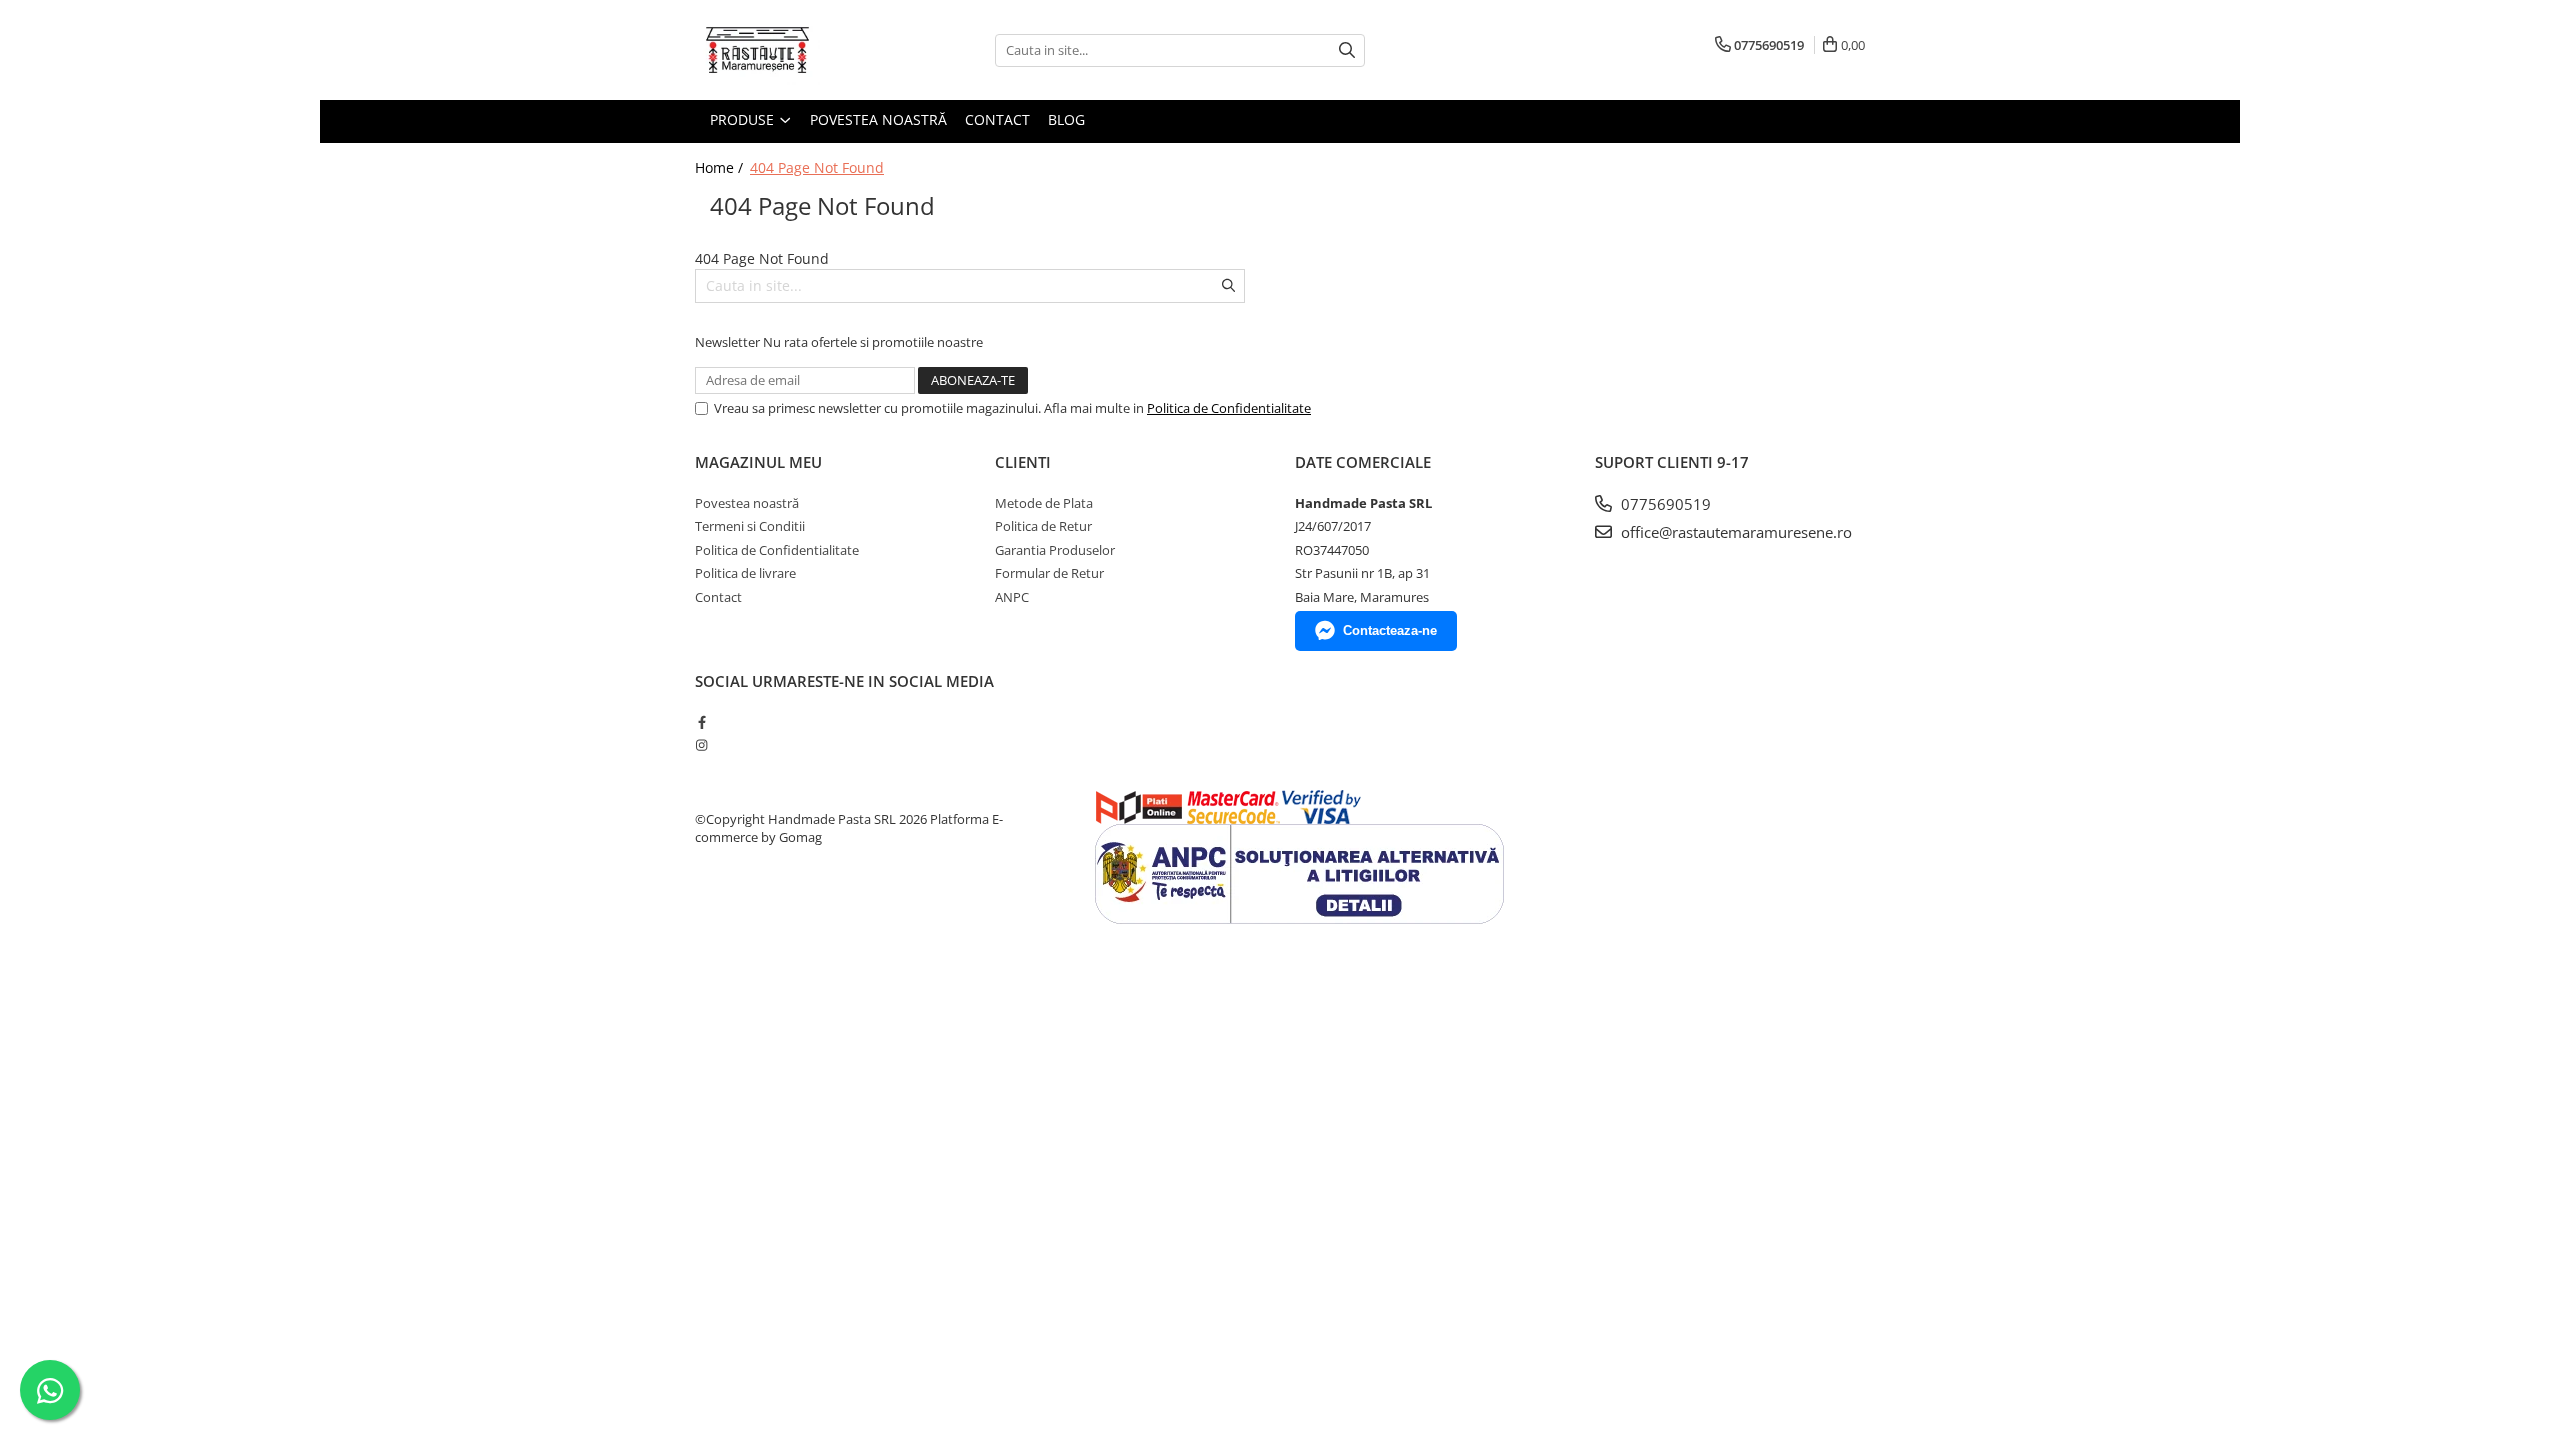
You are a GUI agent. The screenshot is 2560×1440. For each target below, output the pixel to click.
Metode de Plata (1044, 503)
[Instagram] (701, 745)
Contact (997, 119)
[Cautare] (1347, 50)
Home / (721, 167)
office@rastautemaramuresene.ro (1734, 532)
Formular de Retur (1049, 573)
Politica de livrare (745, 573)
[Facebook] (701, 722)
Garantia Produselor (1055, 550)
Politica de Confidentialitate (1229, 408)
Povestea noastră (878, 119)
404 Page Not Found (817, 167)
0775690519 (1664, 504)
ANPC (1012, 597)
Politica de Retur (1043, 526)
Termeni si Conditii (750, 526)
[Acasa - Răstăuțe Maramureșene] (795, 50)
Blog (1066, 119)
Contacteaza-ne (1390, 630)
